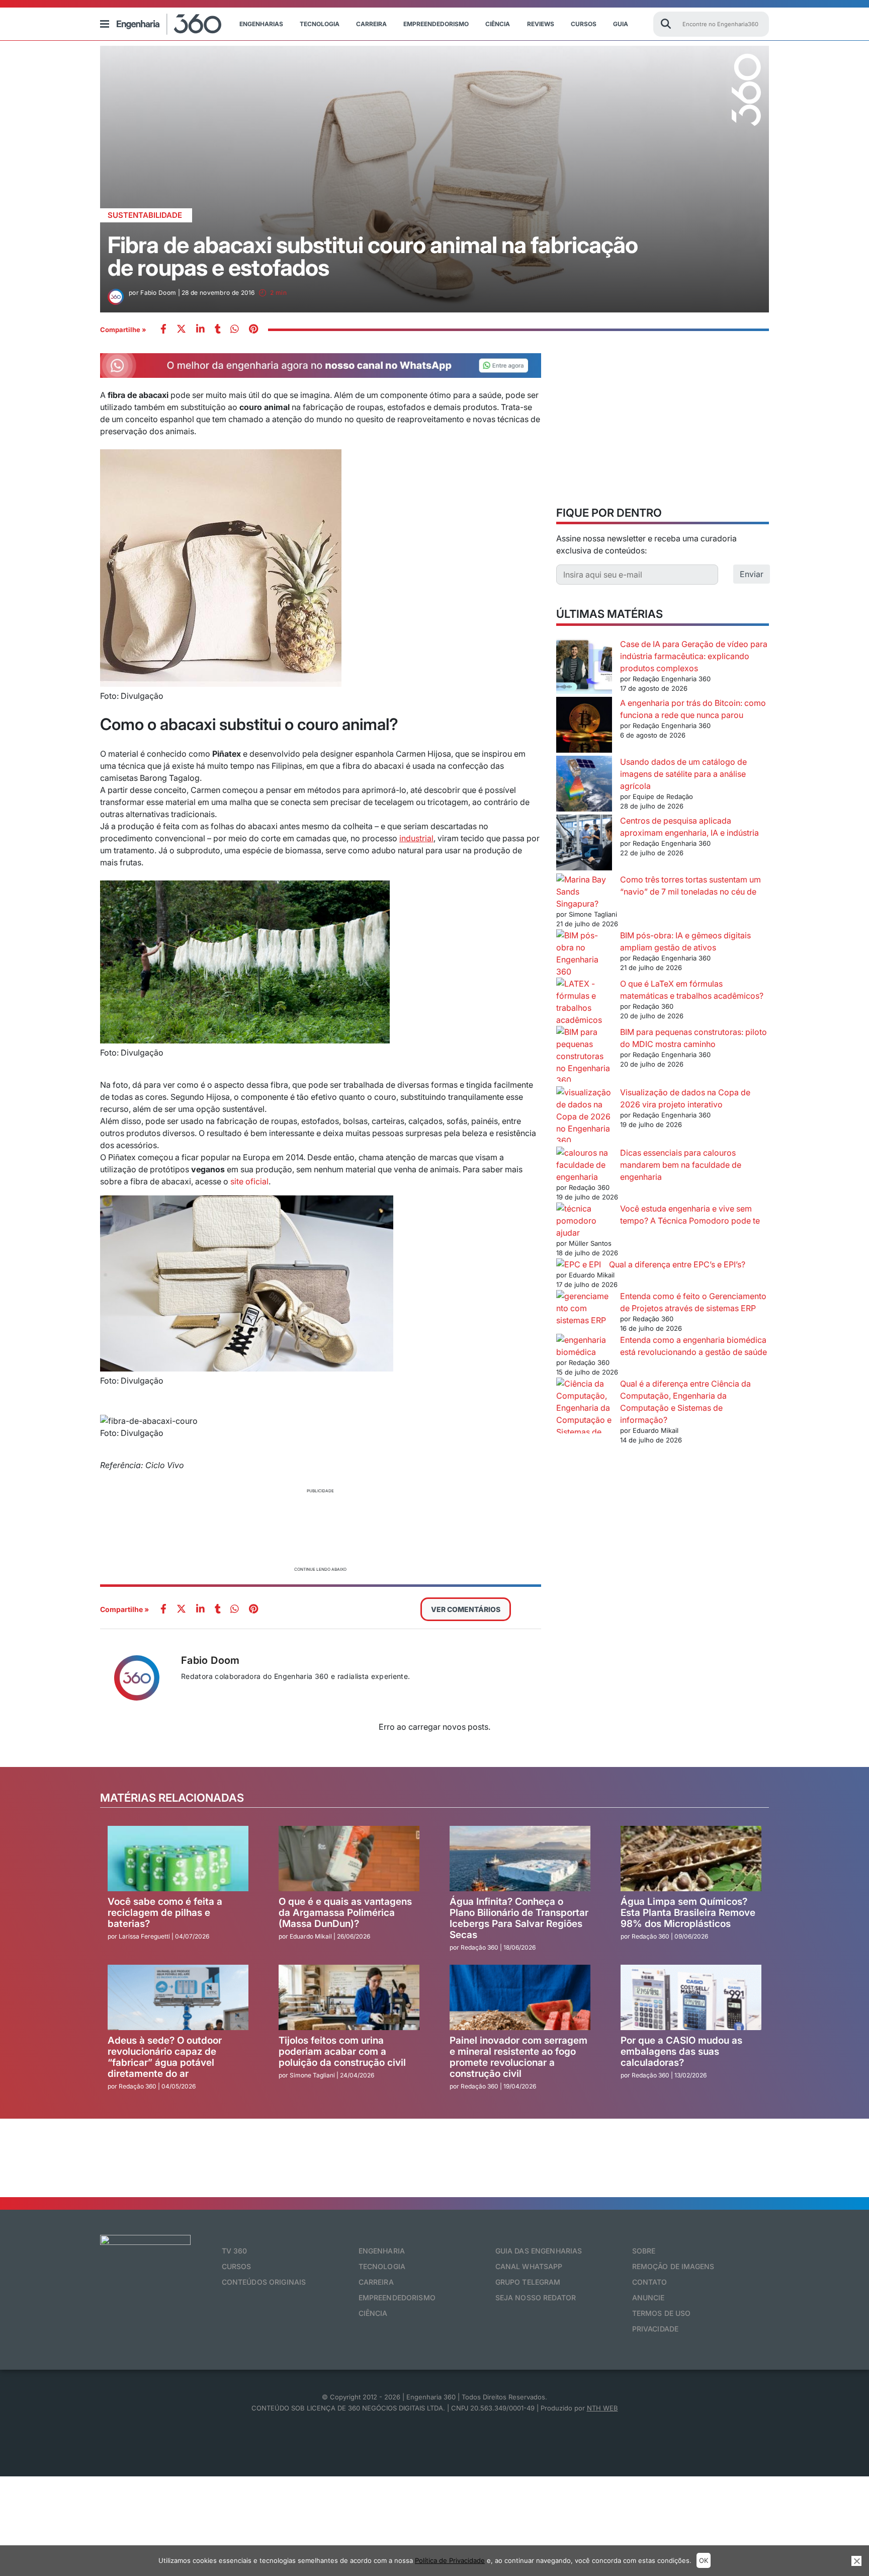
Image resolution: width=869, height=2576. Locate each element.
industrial (416, 838)
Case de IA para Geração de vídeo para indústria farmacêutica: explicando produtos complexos (694, 656)
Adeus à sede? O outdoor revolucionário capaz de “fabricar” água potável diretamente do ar (165, 2057)
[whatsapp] (200, 330)
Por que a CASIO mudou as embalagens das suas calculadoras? (681, 2051)
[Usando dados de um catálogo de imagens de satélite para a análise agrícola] (584, 785)
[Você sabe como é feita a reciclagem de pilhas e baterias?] (178, 1859)
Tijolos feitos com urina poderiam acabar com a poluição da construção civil (342, 2051)
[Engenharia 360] (169, 24)
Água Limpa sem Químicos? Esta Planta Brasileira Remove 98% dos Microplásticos (688, 1913)
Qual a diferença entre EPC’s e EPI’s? (677, 1264)
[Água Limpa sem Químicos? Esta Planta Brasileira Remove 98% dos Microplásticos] (691, 1859)
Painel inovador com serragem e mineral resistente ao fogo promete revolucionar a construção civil (518, 2057)
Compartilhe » (123, 330)
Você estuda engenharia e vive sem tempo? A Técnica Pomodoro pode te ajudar (658, 1221)
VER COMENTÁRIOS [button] (466, 1609)
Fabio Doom (210, 1660)
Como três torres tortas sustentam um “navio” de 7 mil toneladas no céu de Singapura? (659, 892)
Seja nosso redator (536, 2298)
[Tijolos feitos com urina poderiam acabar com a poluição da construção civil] (349, 1997)
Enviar (752, 574)
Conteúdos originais (264, 2282)
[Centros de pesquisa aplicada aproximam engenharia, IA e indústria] (584, 844)
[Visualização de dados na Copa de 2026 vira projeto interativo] (584, 1116)
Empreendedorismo (436, 24)
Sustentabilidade (145, 215)
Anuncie (648, 2298)
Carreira (371, 24)
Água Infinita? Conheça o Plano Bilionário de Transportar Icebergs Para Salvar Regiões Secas (519, 1918)
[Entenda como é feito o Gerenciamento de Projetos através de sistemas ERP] (584, 1308)
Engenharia (382, 2251)
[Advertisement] (321, 1528)
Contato (650, 2282)
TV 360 (235, 2251)
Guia (621, 24)
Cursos (584, 24)
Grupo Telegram (528, 2282)
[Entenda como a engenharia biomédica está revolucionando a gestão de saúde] (584, 1346)
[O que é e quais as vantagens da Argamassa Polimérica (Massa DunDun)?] (349, 1859)
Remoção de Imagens (673, 2266)
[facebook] (163, 330)
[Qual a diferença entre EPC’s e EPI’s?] (579, 1264)
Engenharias (261, 24)
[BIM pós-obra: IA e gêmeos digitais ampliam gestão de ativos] (584, 953)
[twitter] (181, 330)
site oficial (249, 1181)
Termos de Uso (662, 2313)
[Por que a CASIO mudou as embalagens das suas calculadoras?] (691, 1997)
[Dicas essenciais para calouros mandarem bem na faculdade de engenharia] (584, 1165)
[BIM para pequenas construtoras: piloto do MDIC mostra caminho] (584, 1056)
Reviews (541, 24)
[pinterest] (253, 330)
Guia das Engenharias (539, 2251)
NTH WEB (602, 2408)
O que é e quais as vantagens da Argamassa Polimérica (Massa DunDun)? (345, 1913)
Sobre (644, 2251)
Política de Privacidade (450, 2560)
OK (704, 2560)
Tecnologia (320, 24)
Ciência (498, 24)
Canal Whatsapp (529, 2266)
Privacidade (656, 2329)
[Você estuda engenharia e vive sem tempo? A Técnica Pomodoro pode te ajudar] (584, 1215)
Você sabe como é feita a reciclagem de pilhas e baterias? (165, 1913)
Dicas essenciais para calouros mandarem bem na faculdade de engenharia (681, 1165)
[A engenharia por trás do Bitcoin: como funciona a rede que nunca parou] (584, 726)
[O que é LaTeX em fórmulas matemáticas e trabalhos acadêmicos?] (584, 1002)
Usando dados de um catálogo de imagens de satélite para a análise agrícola (683, 774)
